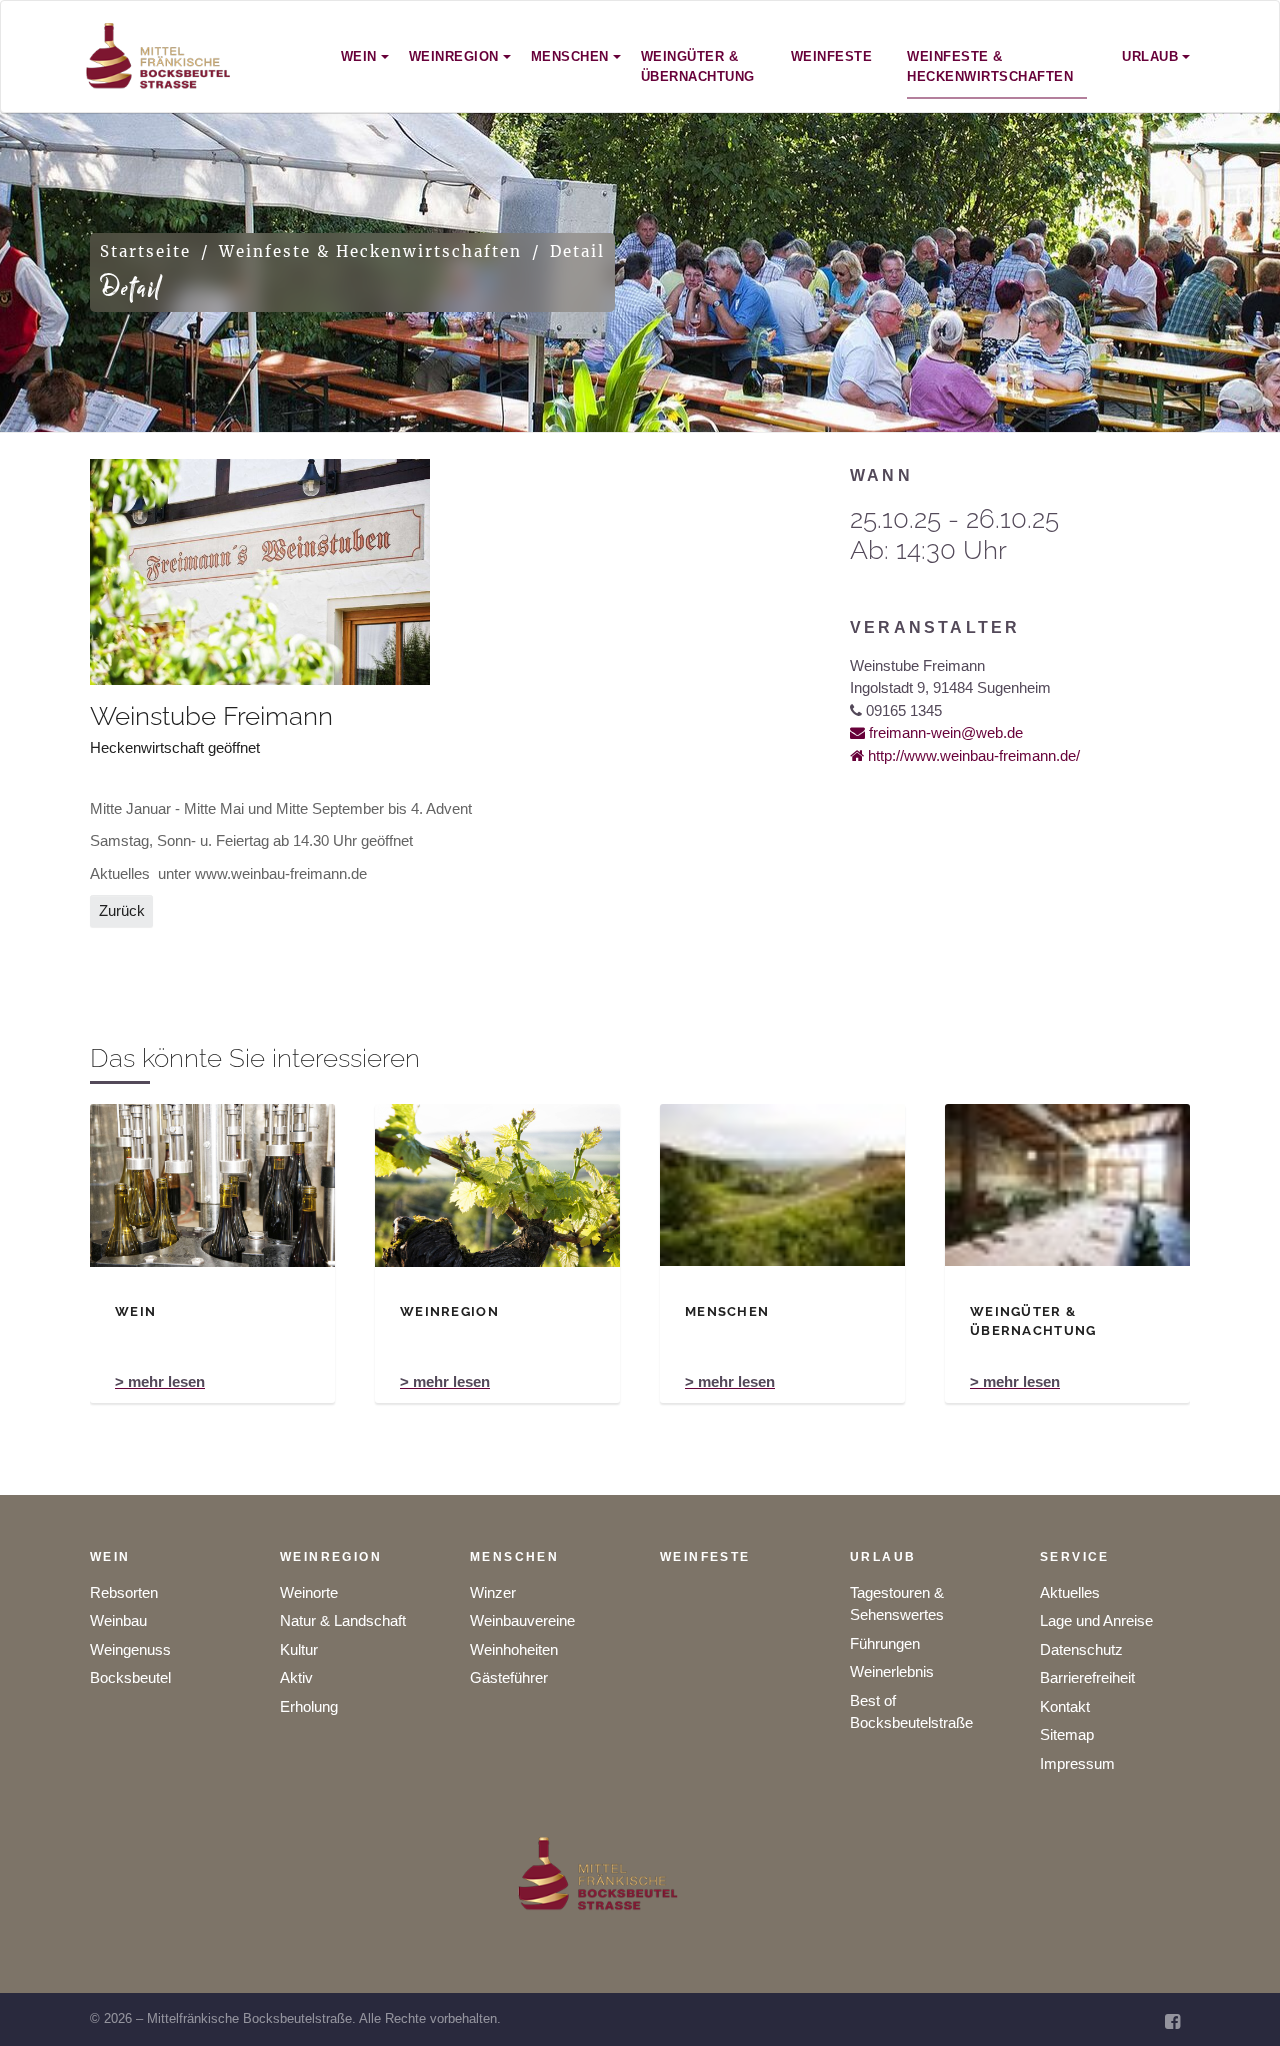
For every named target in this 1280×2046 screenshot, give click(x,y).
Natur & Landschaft (343, 1620)
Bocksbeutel (130, 1677)
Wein (110, 1557)
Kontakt (1065, 1706)
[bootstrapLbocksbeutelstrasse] (159, 56)
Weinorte (309, 1592)
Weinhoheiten (514, 1649)
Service (1075, 1557)
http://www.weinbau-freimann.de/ (972, 755)
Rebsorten (124, 1592)
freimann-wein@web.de (944, 732)
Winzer (493, 1592)
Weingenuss (130, 1649)
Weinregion (331, 1557)
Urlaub (883, 1557)
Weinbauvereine (522, 1620)
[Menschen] (782, 1185)
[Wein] (212, 1185)
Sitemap (1067, 1734)
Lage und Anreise (1096, 1620)
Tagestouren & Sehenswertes (897, 1604)
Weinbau (118, 1620)
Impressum (1077, 1763)
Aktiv (296, 1677)
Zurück (122, 910)
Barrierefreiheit (1087, 1677)
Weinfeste (705, 1557)
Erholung (309, 1706)
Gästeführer (509, 1677)
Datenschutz (1081, 1649)
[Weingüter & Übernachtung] (1067, 1185)
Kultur (299, 1649)
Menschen (514, 1557)
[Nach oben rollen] (1237, 2003)
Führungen (885, 1643)
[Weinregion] (497, 1185)
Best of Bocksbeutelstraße (911, 1712)
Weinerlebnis (892, 1671)
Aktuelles (1070, 1592)
